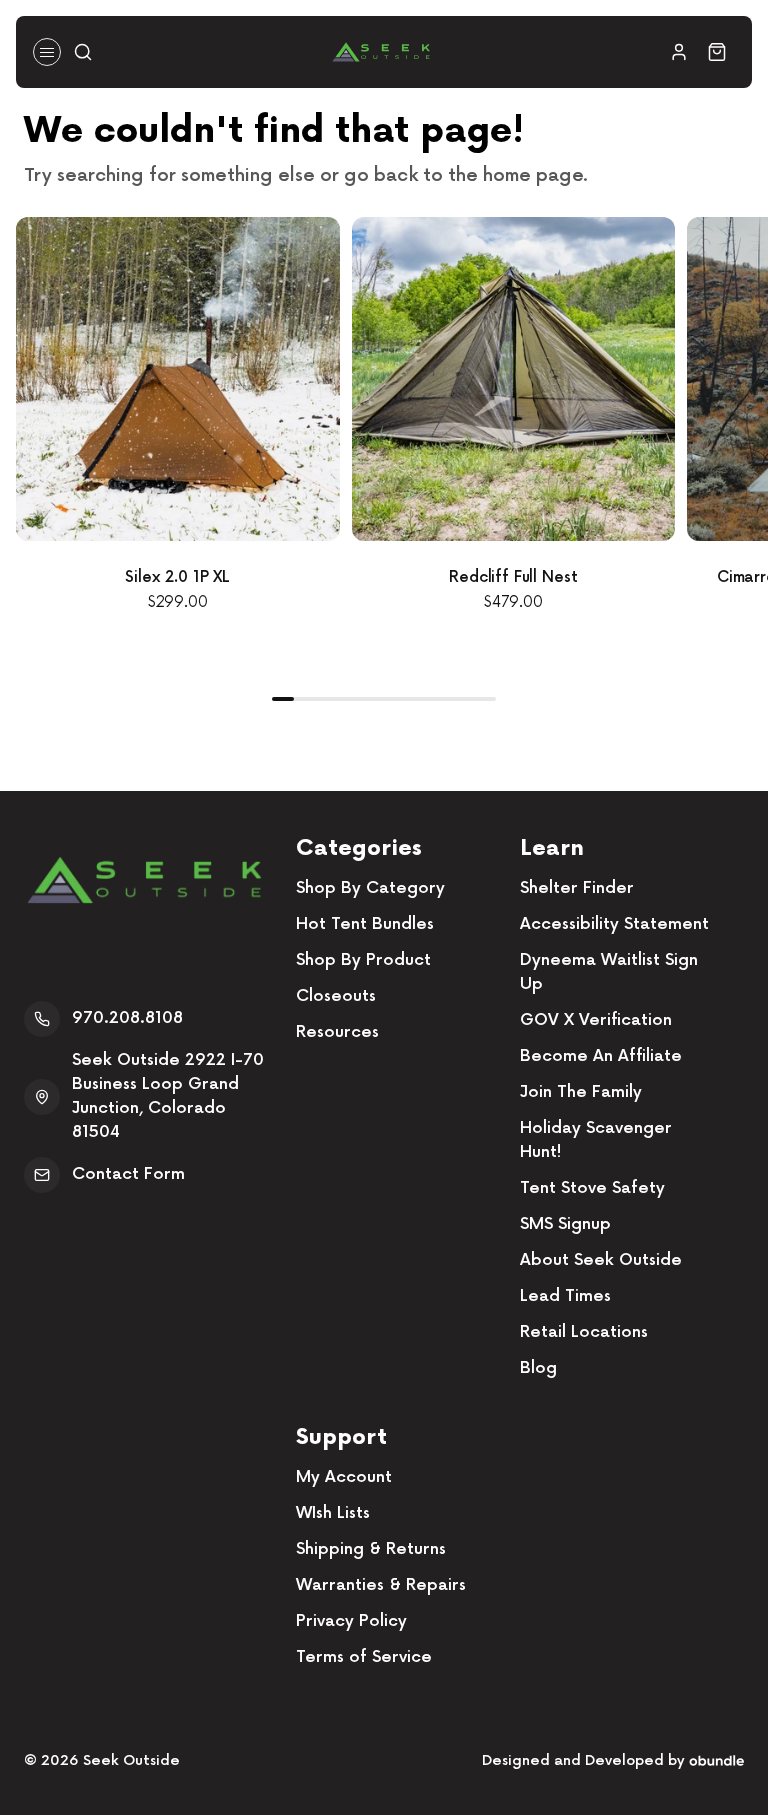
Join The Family (581, 1092)
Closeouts (336, 996)
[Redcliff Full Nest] (514, 379)
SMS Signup (565, 1224)
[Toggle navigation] (47, 52)
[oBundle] (716, 1760)
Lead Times (565, 1296)
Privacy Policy (351, 1621)
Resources (337, 1032)
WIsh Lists (333, 1513)
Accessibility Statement (614, 924)
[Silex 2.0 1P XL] (178, 379)
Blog (538, 1368)
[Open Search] (83, 52)
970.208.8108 (127, 1018)
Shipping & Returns (371, 1549)
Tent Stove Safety (592, 1188)
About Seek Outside (601, 1260)
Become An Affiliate (601, 1056)
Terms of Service (364, 1657)
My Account (344, 1477)
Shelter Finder (577, 888)
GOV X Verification (596, 1020)
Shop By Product (363, 960)
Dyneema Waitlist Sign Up (609, 972)
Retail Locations (584, 1332)
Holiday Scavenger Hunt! (596, 1140)
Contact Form (128, 1174)
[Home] (381, 52)
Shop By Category (370, 888)
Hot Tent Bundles (365, 924)
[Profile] (679, 52)
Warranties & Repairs (381, 1585)
